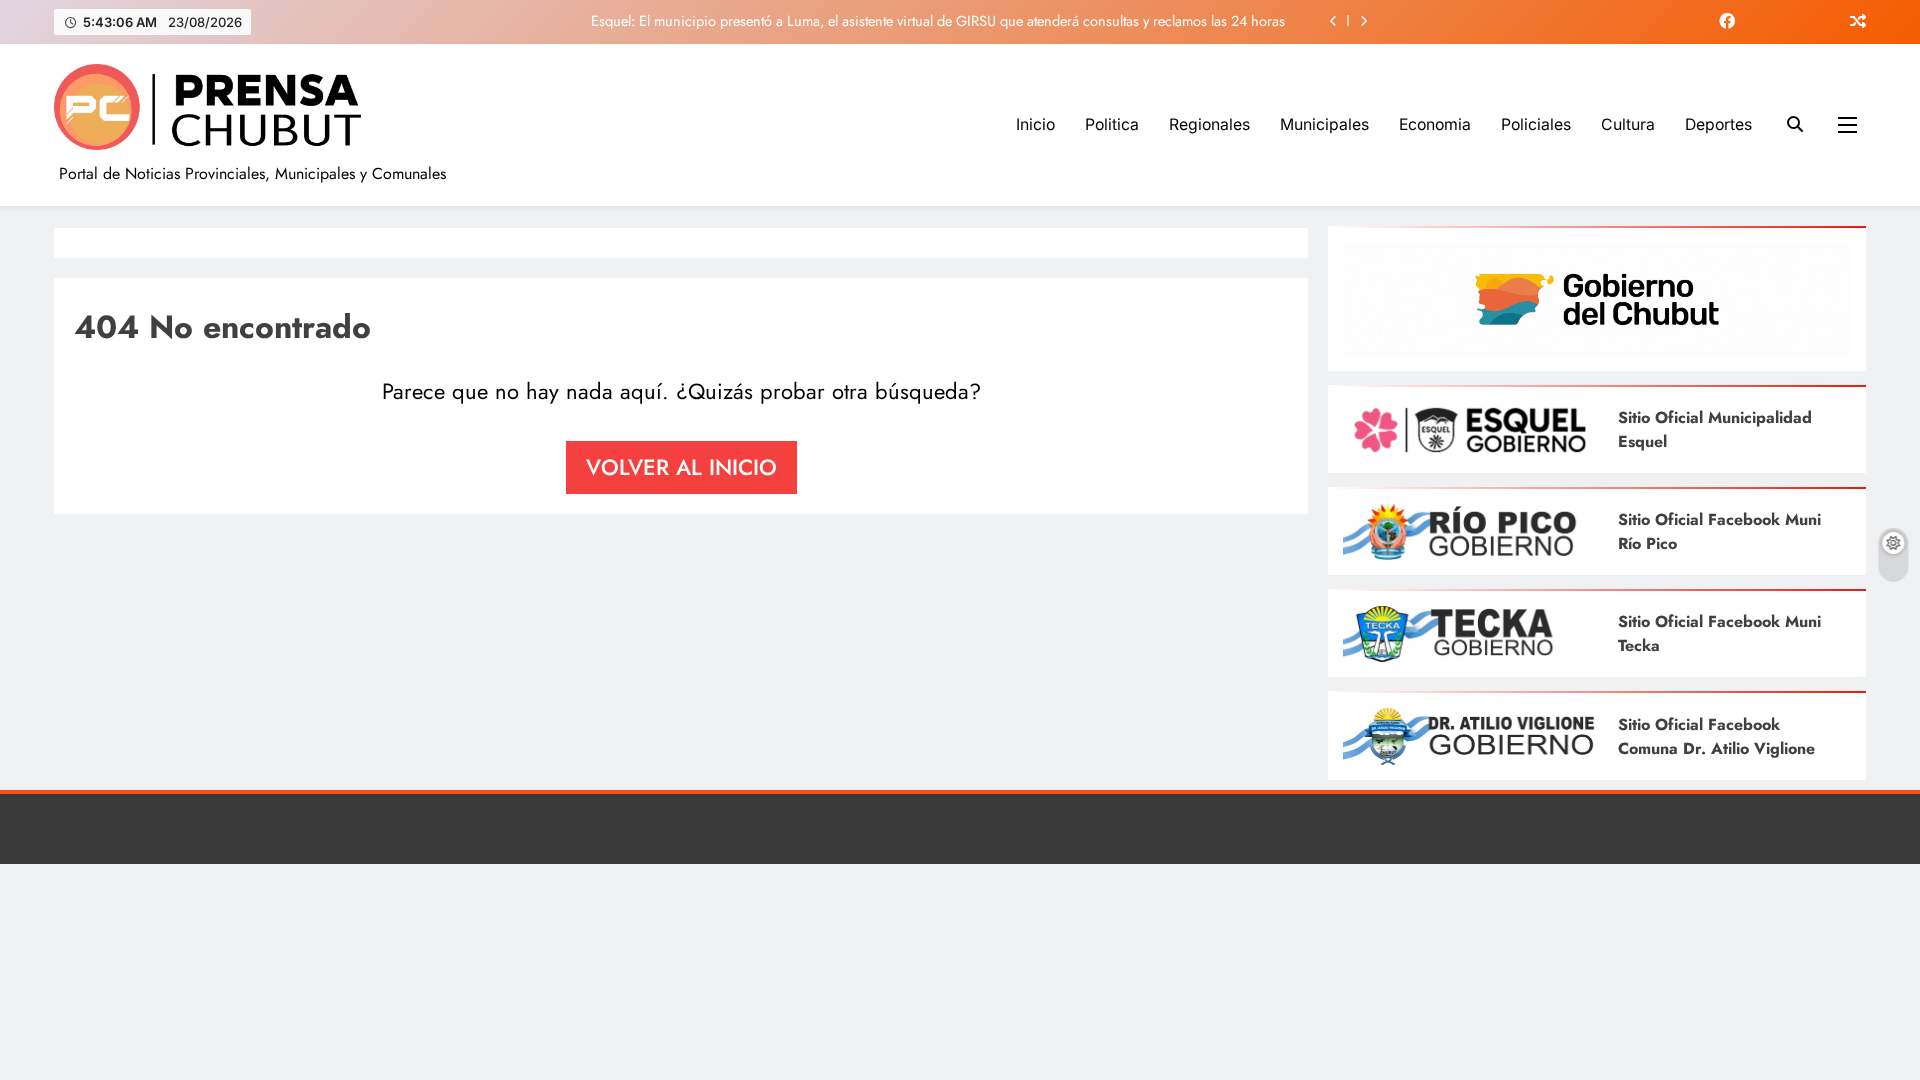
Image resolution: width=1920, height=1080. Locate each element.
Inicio (1035, 124)
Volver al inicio (681, 467)
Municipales (1324, 124)
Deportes (1718, 124)
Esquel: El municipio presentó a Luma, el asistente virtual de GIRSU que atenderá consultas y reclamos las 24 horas (938, 21)
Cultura (1628, 124)
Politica (1112, 124)
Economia (1435, 124)
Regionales (1209, 124)
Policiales (1536, 124)
